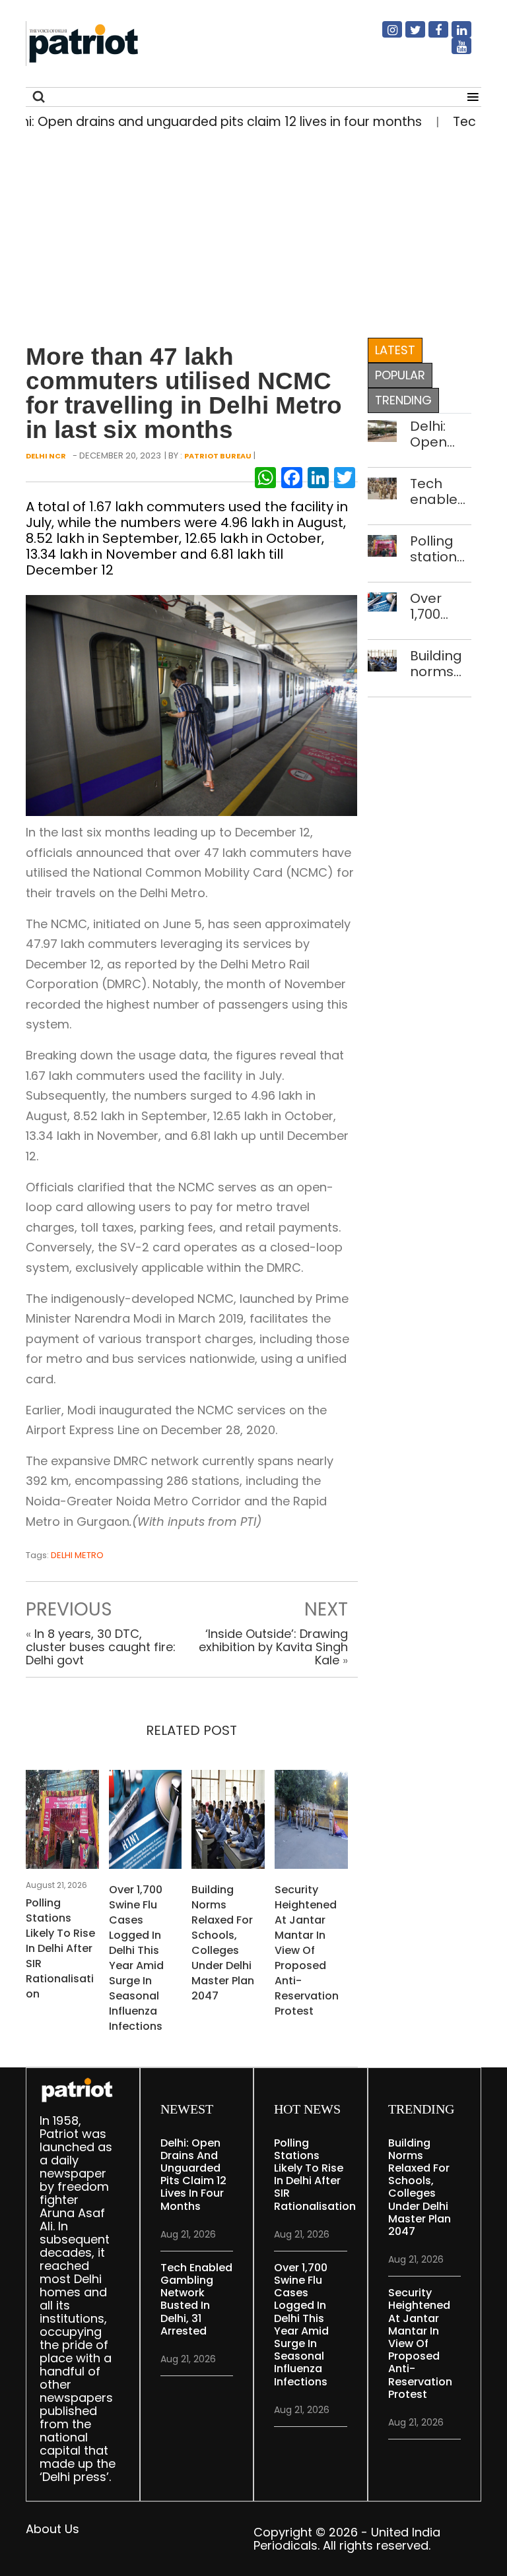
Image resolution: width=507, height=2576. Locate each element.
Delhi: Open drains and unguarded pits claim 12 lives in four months (441, 434)
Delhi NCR (46, 456)
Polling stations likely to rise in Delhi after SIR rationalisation (60, 1948)
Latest (395, 350)
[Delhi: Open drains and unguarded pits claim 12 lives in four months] (383, 430)
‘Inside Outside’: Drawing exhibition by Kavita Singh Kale (273, 1647)
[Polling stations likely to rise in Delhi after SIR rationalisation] (62, 1823)
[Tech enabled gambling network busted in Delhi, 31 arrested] (383, 487)
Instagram (384, 35)
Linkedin (454, 35)
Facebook (430, 35)
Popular (400, 375)
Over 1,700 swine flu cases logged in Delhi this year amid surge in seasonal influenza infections (136, 1958)
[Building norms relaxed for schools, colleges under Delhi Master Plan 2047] (228, 1823)
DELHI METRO (77, 1555)
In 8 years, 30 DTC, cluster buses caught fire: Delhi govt (101, 1647)
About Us (52, 2529)
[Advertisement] (249, 230)
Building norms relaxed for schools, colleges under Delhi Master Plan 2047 (223, 1943)
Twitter (407, 35)
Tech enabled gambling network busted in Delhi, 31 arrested (441, 491)
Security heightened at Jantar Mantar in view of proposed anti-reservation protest (307, 1950)
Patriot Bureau (218, 456)
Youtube (454, 51)
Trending (403, 400)
